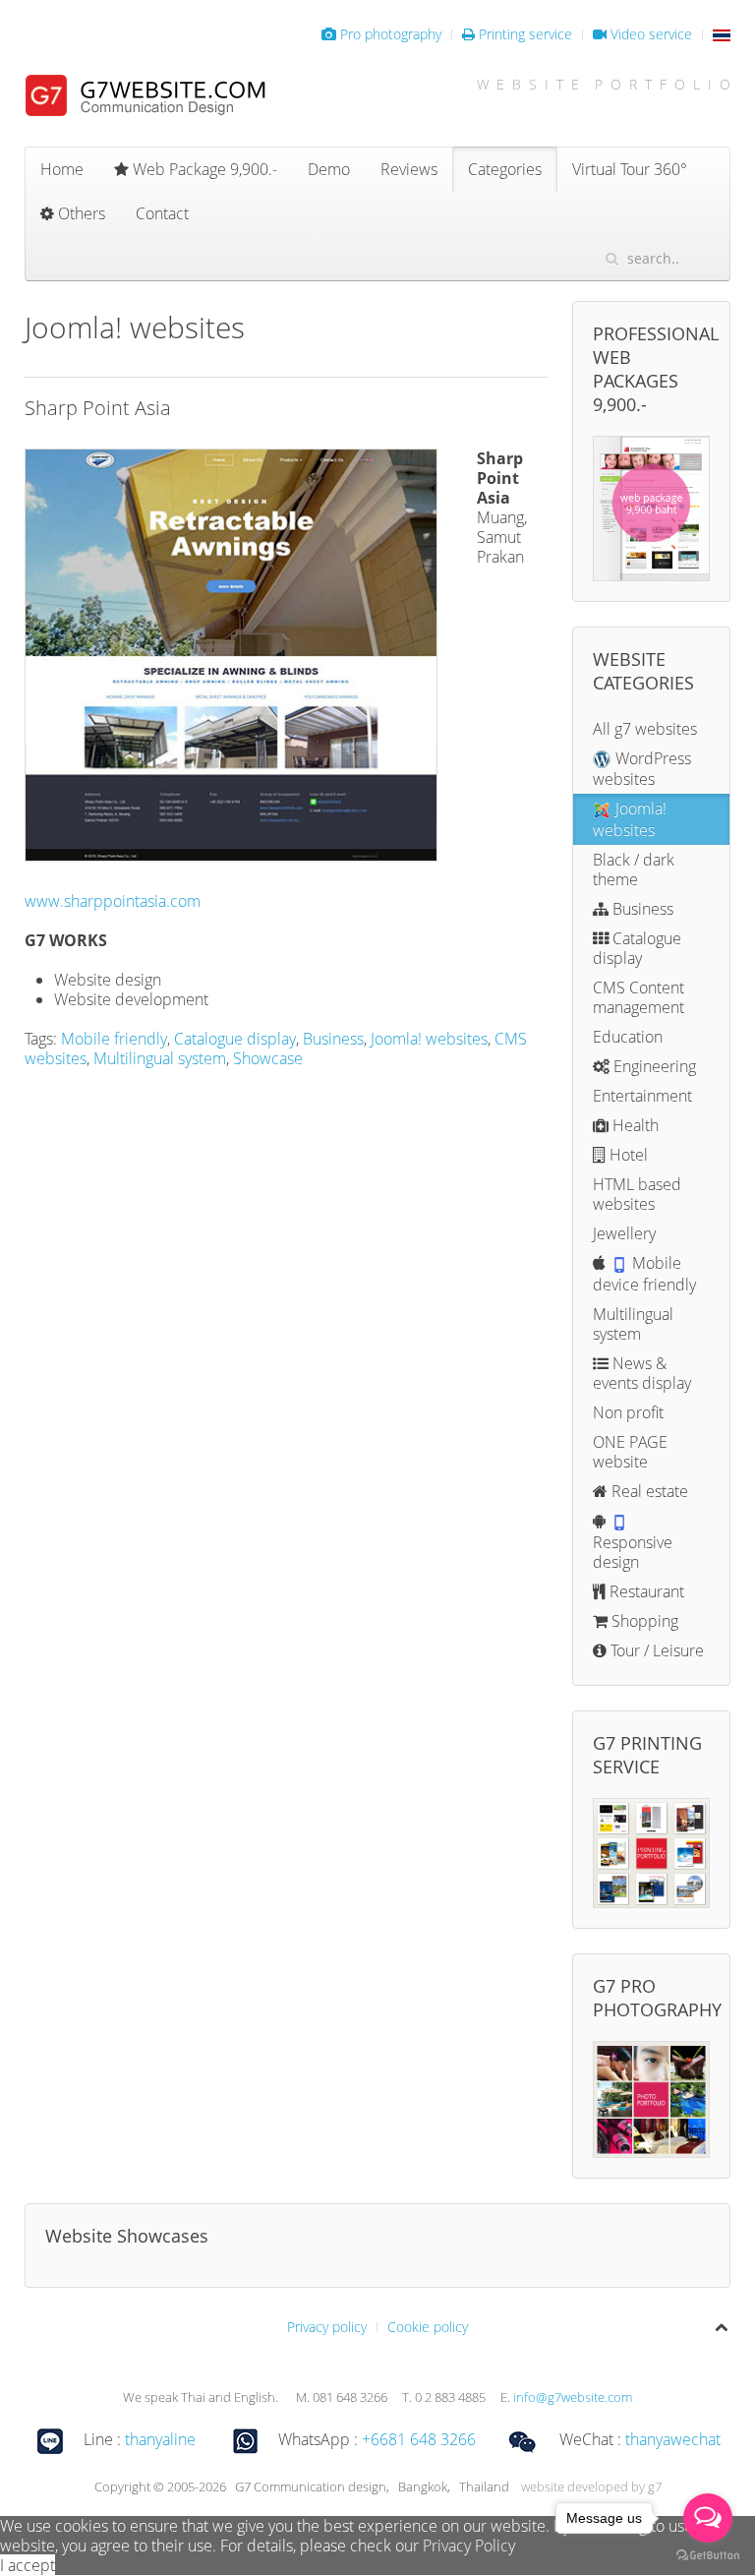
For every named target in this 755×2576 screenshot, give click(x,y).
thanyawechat (673, 2439)
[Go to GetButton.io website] (708, 2556)
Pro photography (389, 34)
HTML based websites (637, 1194)
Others (80, 213)
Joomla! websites (429, 1039)
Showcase (268, 1058)
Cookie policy (428, 2327)
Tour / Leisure (655, 1650)
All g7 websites (645, 729)
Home (62, 169)
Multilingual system (160, 1058)
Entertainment (642, 1096)
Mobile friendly (114, 1039)
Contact (162, 213)
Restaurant (645, 1591)
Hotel (627, 1155)
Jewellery (624, 1233)
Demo (329, 169)
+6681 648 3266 (419, 2439)
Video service (649, 34)
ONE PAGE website (630, 1452)
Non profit (628, 1412)
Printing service (523, 34)
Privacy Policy (469, 2546)
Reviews (409, 169)
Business (333, 1039)
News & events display (642, 1373)
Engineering (653, 1066)
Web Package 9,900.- (203, 169)
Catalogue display (235, 1039)
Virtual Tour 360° (630, 169)
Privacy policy (327, 2327)
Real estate (648, 1491)
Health (634, 1125)
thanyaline (160, 2439)
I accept (28, 2565)
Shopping (643, 1621)
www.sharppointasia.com (113, 901)
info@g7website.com (573, 2397)
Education (628, 1037)
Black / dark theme (634, 869)
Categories (505, 169)
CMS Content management (639, 997)
